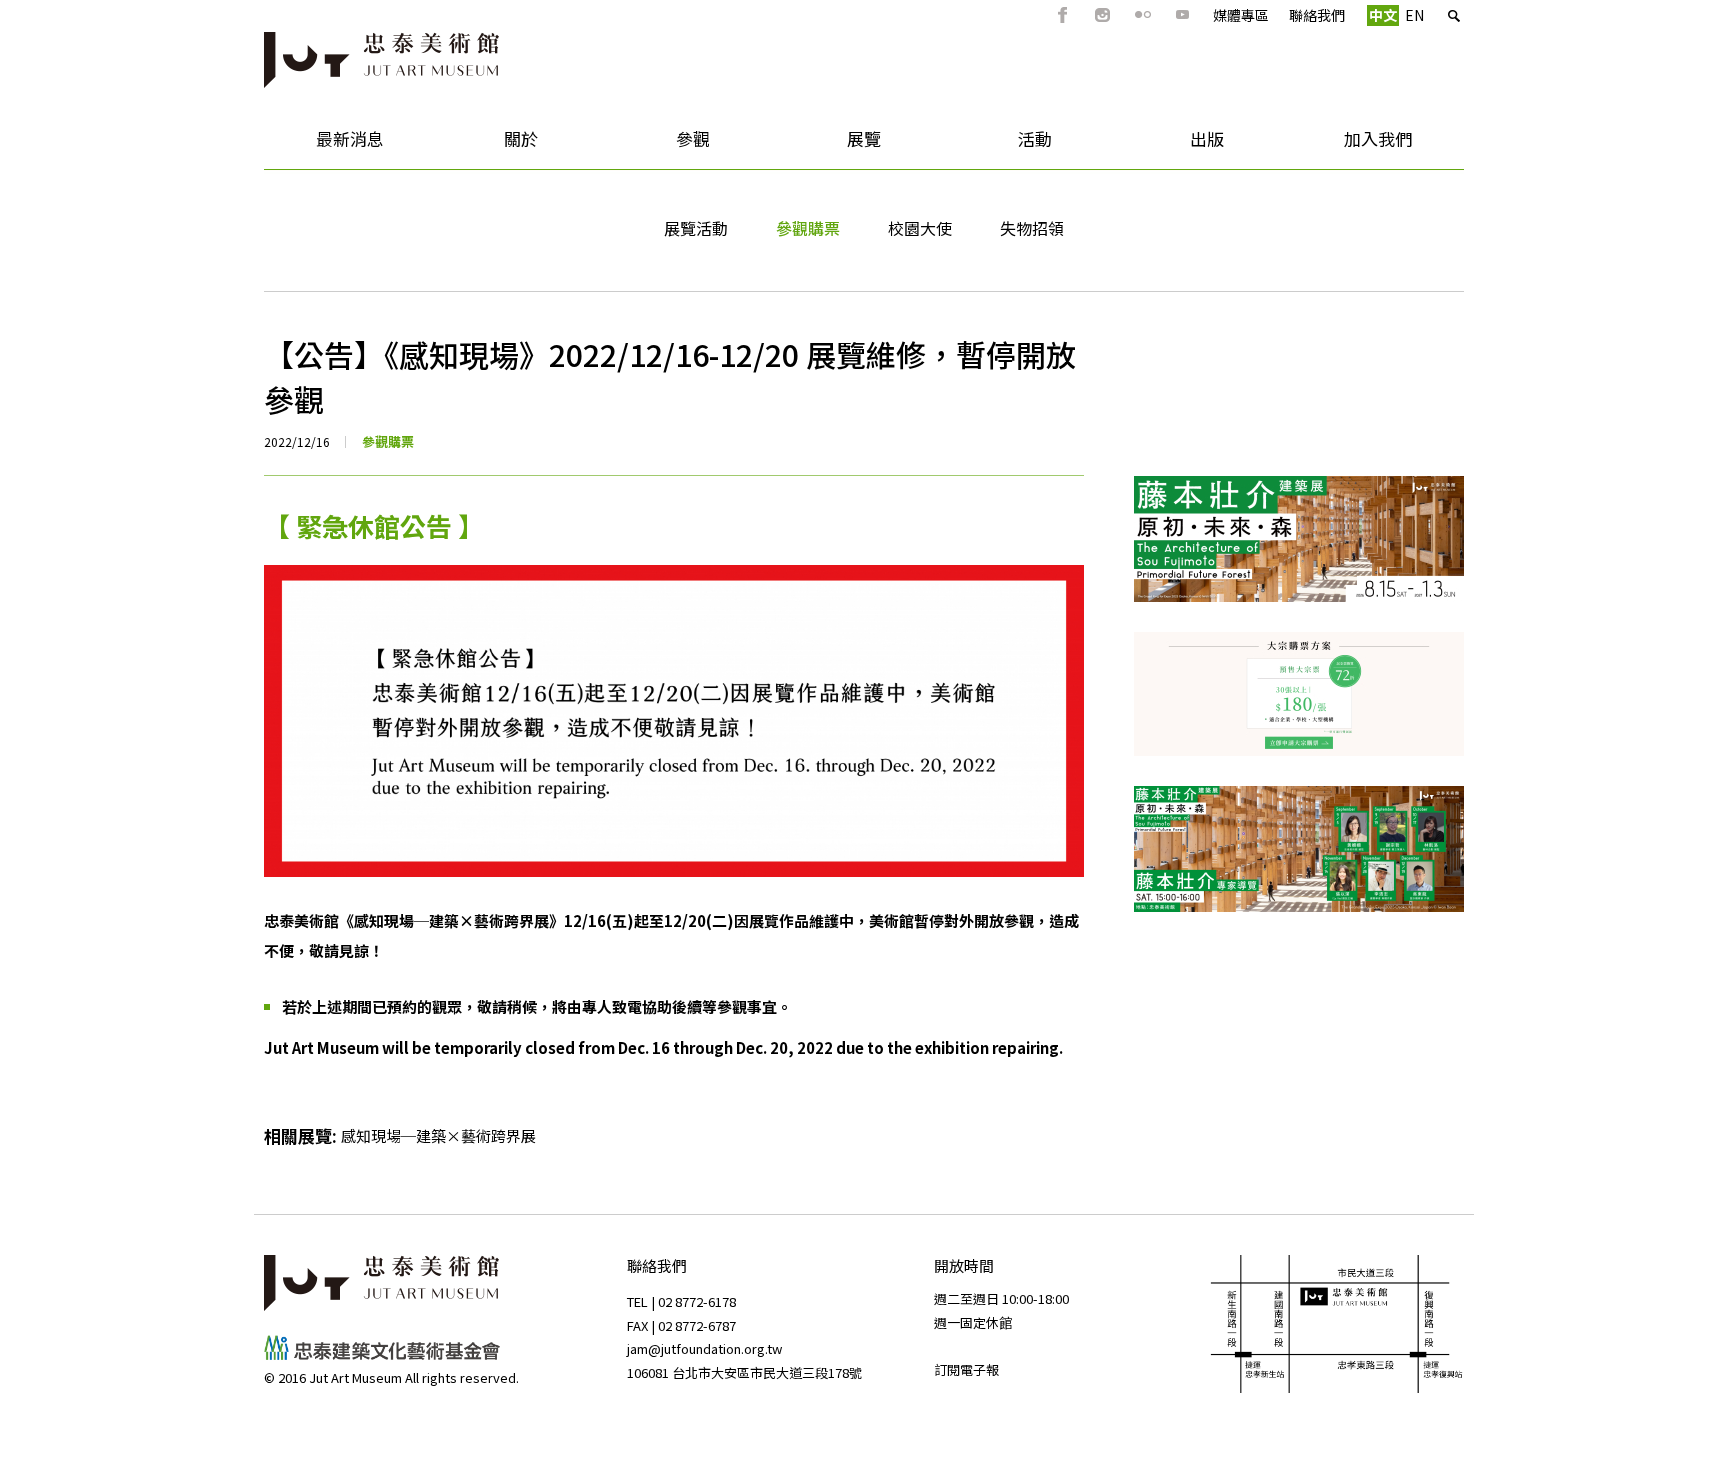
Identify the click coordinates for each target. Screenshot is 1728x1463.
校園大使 (920, 228)
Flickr (1143, 15)
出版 (1172, 145)
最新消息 (324, 145)
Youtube (1183, 15)
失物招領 (1032, 228)
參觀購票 (808, 228)
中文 (1383, 15)
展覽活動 (696, 228)
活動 (1001, 145)
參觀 (658, 145)
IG (1103, 15)
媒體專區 (1241, 15)
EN (1414, 15)
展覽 (829, 145)
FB (1063, 15)
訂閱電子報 (966, 1369)
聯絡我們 (1317, 15)
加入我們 (1353, 145)
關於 (486, 145)
